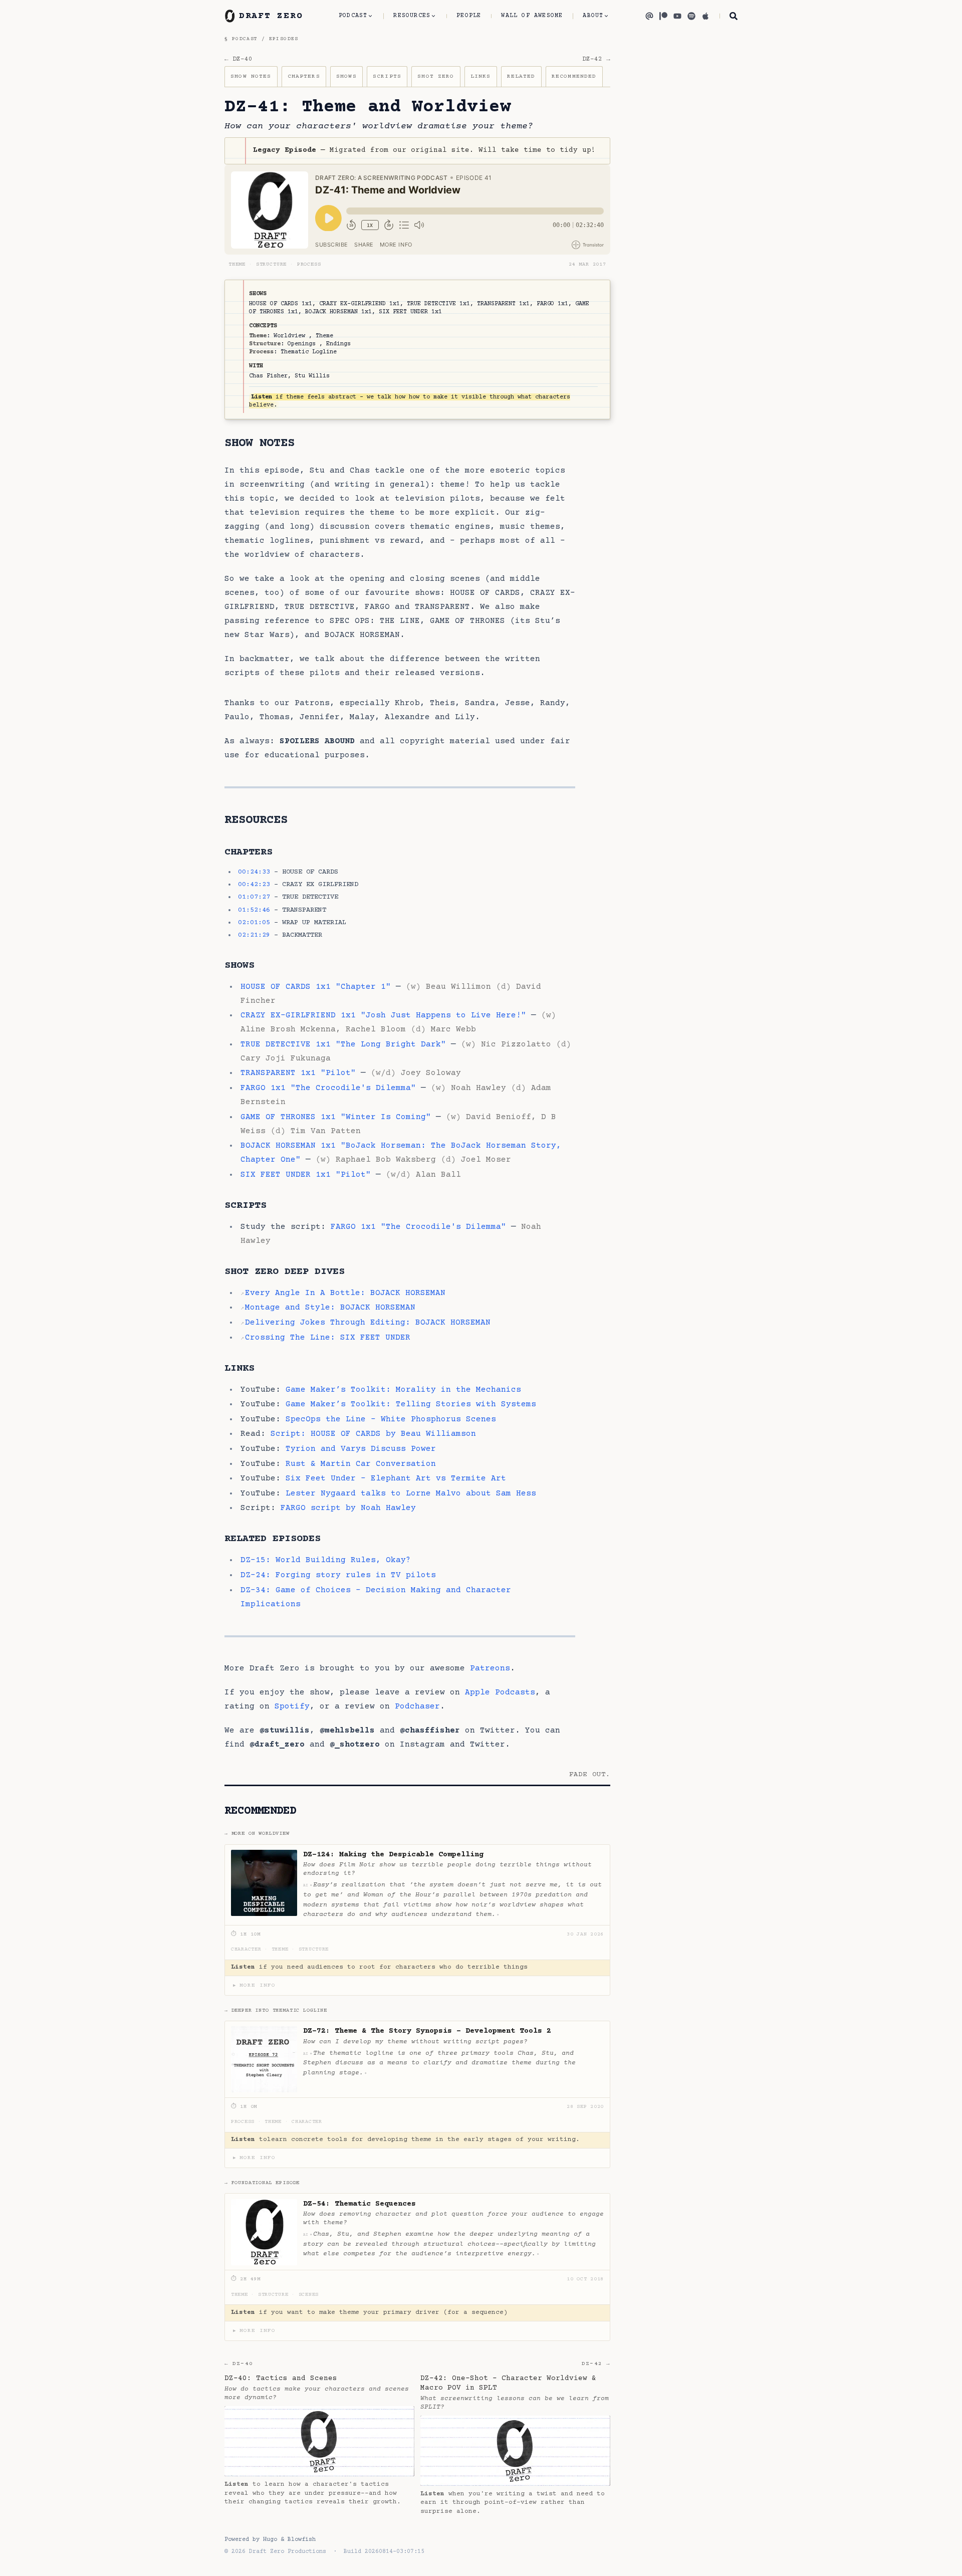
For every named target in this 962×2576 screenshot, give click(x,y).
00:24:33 (254, 872)
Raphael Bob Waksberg (386, 1160)
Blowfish (302, 2540)
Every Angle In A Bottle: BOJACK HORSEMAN (345, 1293)
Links (481, 76)
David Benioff (499, 1117)
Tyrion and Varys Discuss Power (361, 1449)
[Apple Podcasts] (705, 16)
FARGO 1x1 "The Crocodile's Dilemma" (328, 1088)
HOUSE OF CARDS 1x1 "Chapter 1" (316, 987)
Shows (346, 76)
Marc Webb (453, 1029)
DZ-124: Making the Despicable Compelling (393, 1855)
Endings (338, 344)
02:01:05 (254, 923)
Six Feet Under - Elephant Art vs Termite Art (396, 1478)
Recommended (574, 76)
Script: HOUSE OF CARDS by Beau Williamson (373, 1434)
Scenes (309, 2295)
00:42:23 (254, 885)
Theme (237, 265)
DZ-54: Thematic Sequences (359, 2204)
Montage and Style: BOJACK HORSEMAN (330, 1308)
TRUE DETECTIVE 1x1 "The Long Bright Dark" (343, 1044)
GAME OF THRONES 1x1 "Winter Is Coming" (336, 1117)
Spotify (292, 1706)
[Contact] (649, 16)
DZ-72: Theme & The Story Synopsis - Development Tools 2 (427, 2031)
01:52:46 (254, 910)
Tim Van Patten (326, 1131)
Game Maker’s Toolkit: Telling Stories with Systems (411, 1404)
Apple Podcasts (500, 1692)
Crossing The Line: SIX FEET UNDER (328, 1338)
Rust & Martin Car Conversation (361, 1464)
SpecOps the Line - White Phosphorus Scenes (391, 1419)
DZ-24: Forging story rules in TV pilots (338, 1575)
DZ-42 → (596, 59)
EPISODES (284, 39)
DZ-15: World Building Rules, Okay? (326, 1560)
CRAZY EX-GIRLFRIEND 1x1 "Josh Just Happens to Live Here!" (383, 1015)
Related (521, 76)
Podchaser (417, 1706)
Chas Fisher (268, 376)
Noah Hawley (478, 1088)
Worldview (289, 336)
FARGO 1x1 (552, 304)
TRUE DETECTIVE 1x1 (438, 304)
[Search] (729, 16)
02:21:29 (254, 935)
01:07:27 (254, 897)
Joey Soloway (431, 1073)
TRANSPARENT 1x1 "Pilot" (298, 1073)
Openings (302, 344)
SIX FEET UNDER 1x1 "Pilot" (306, 1175)
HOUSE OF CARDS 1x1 (281, 304)
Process (309, 265)
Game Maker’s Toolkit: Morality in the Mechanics (403, 1390)
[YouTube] (677, 16)
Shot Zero (436, 76)
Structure (272, 265)
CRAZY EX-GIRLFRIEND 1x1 (359, 304)
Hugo (270, 2540)
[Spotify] (691, 16)
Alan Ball (438, 1175)
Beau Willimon (458, 987)
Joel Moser (486, 1160)
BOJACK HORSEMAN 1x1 (338, 312)
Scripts (387, 76)
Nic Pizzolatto (516, 1044)
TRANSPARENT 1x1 (503, 304)
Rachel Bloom (376, 1029)
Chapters (304, 76)
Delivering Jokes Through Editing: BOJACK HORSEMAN (368, 1323)
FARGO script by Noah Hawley (348, 1508)
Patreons (490, 1668)
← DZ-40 (238, 59)
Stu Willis (312, 376)
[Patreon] (663, 16)
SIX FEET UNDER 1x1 (410, 312)
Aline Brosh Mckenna (288, 1029)
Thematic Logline (309, 352)
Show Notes (251, 76)
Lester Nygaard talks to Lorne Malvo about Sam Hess (411, 1493)
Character (246, 1950)
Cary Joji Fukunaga (286, 1058)
